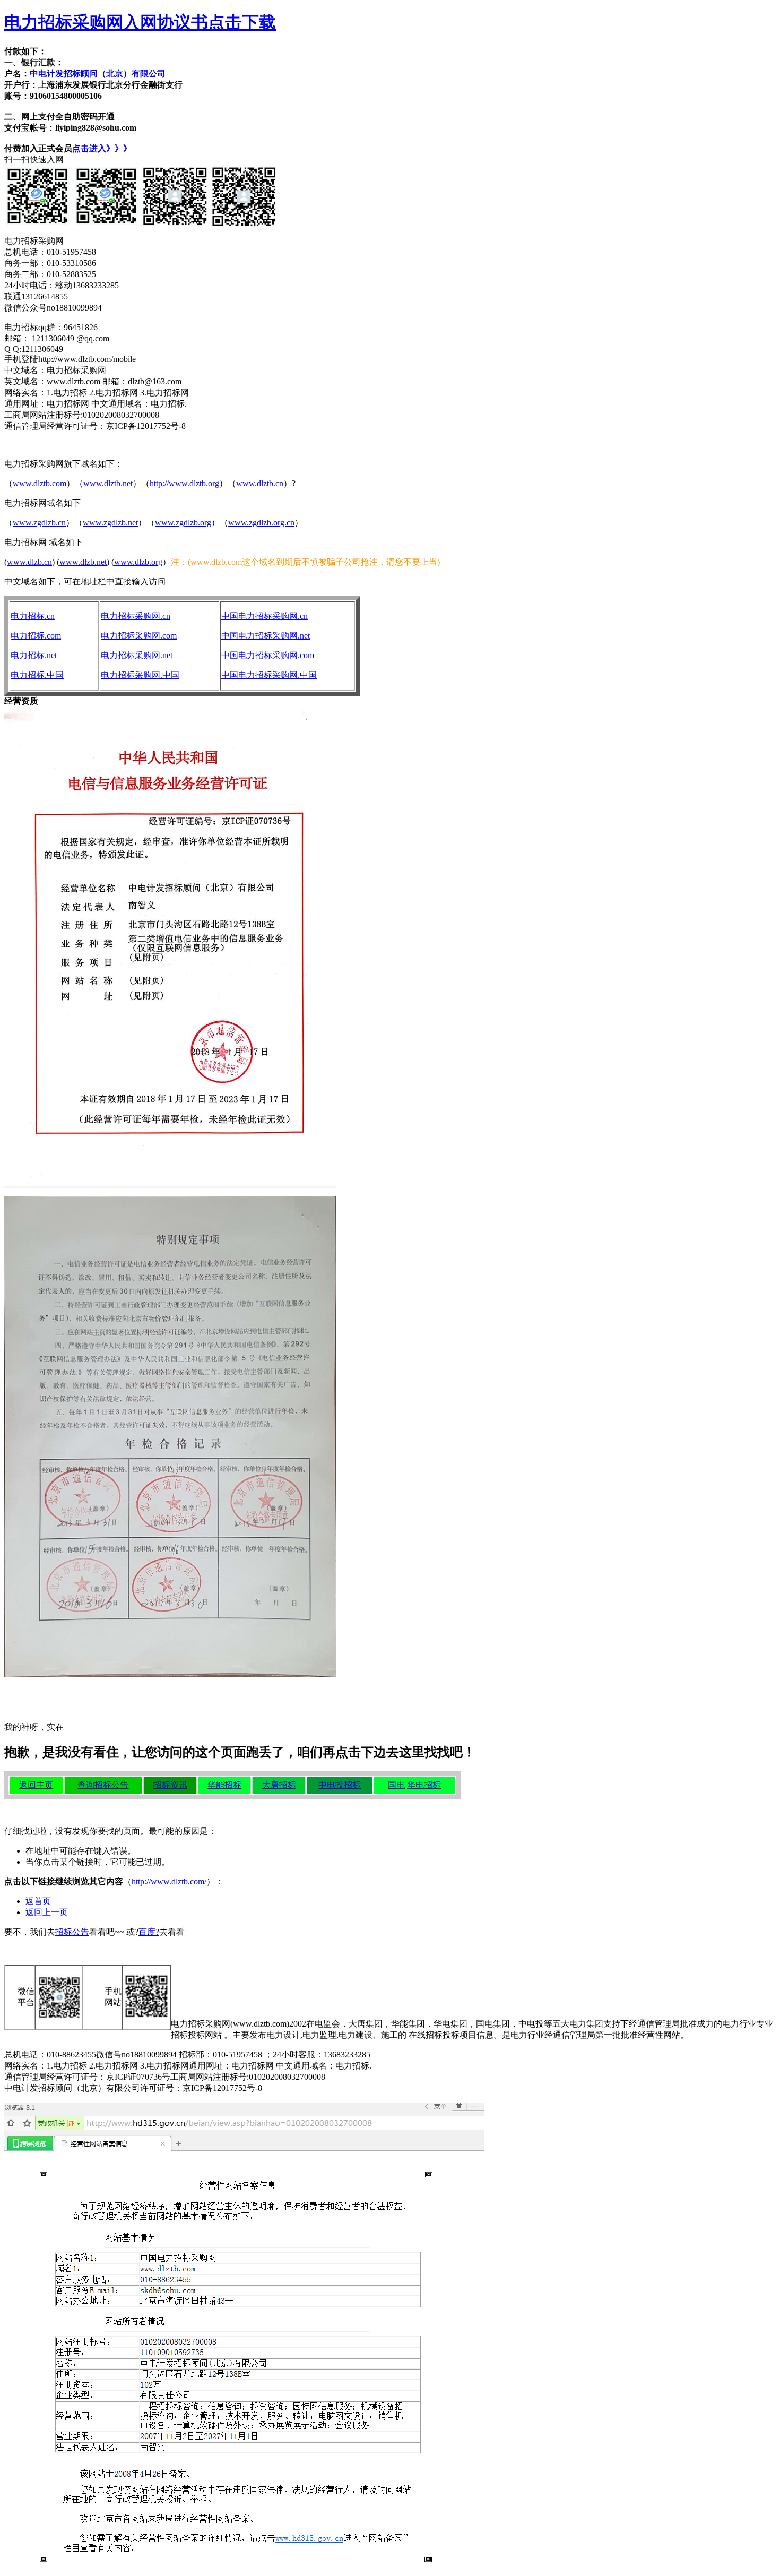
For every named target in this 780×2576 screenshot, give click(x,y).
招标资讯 (170, 1785)
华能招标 (224, 1785)
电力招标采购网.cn (136, 616)
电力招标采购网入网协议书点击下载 (140, 22)
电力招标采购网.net (137, 655)
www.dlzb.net (83, 562)
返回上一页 (47, 1912)
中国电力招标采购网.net (266, 636)
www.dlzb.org (138, 562)
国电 (396, 1785)
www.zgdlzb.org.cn (261, 523)
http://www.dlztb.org (184, 483)
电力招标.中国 (37, 675)
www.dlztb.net (108, 483)
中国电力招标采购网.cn (265, 616)
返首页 (38, 1901)
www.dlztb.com (40, 483)
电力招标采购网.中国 (140, 675)
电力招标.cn (33, 616)
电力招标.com (36, 636)
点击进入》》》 (102, 148)
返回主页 (36, 1785)
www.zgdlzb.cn (39, 523)
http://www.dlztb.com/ (169, 1881)
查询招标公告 (103, 1785)
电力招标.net (34, 655)
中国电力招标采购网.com (268, 655)
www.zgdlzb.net (110, 523)
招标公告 (72, 1932)
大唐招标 (279, 1785)
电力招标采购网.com (139, 636)
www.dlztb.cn (260, 483)
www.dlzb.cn (29, 562)
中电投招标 (340, 1785)
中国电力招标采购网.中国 (269, 675)
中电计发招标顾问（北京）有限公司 (98, 74)
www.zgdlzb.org (183, 523)
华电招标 (424, 1785)
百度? (149, 1932)
